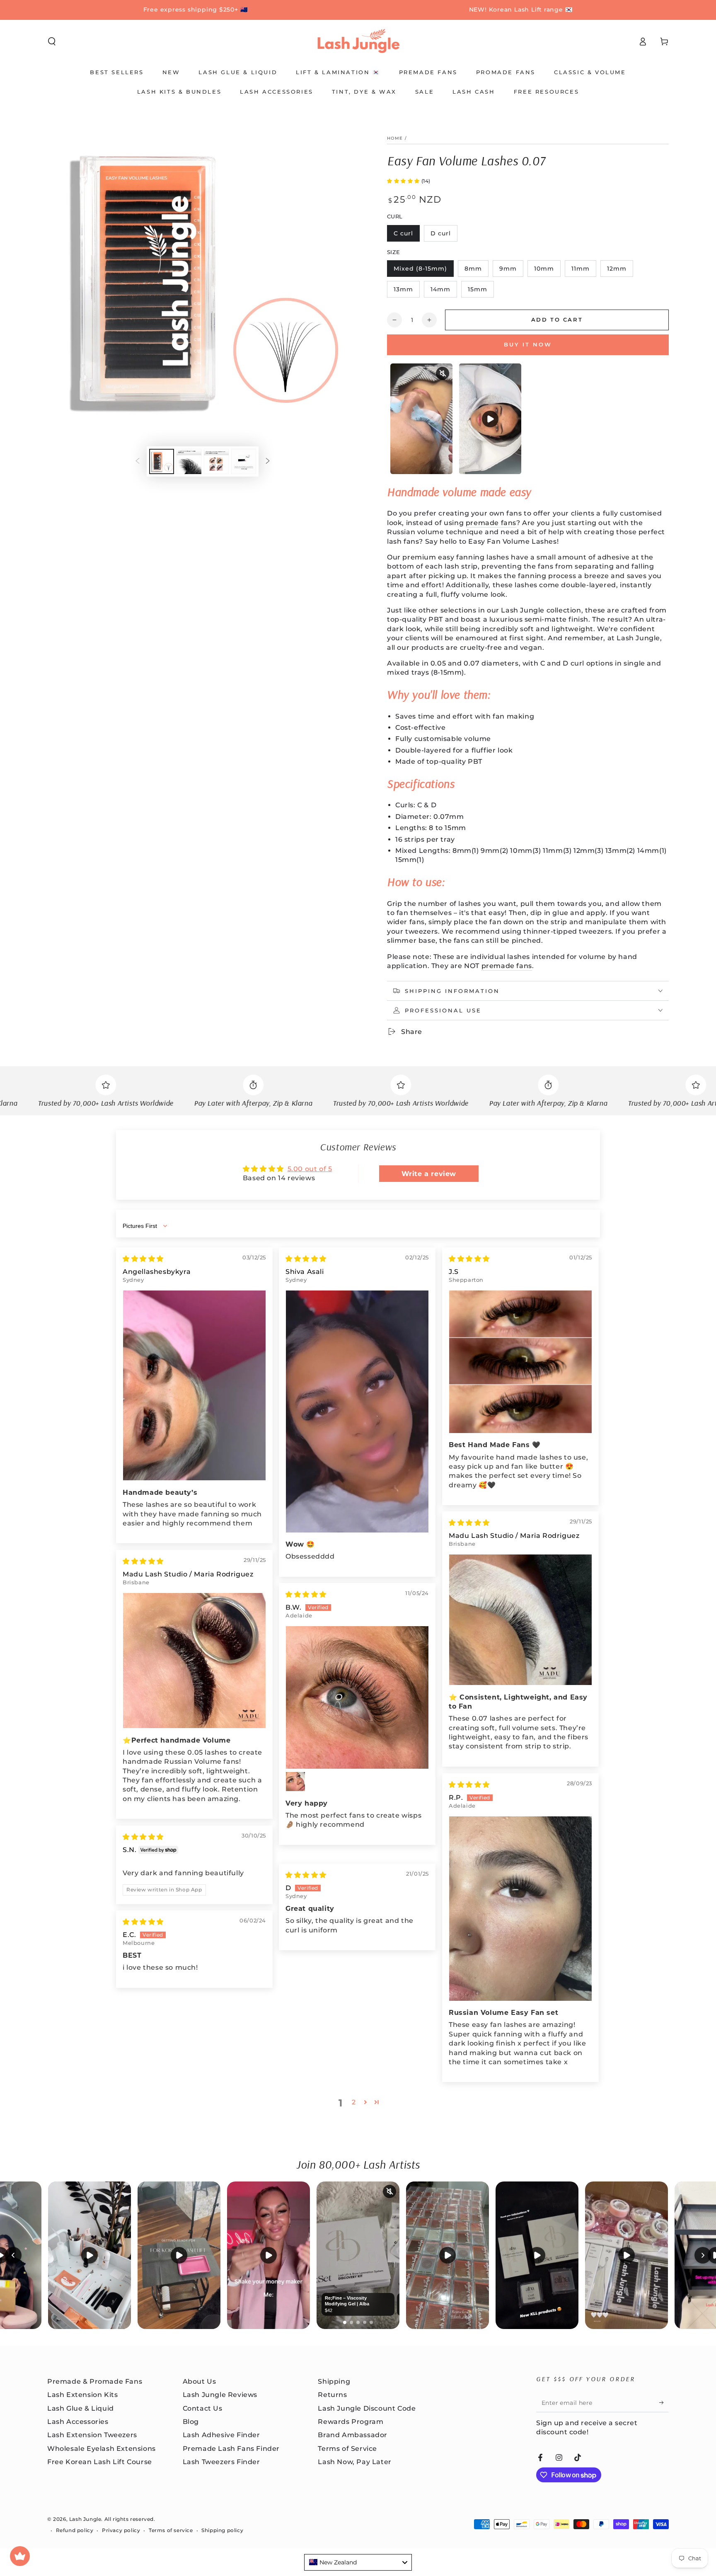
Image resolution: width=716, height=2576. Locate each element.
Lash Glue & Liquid (81, 2408)
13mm (406, 292)
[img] (143, 1259)
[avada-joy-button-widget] (20, 2556)
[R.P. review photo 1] (520, 1909)
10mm (547, 271)
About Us (200, 2381)
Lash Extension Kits (82, 2395)
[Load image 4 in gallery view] (244, 461)
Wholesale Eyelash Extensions (102, 2449)
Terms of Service (347, 2449)
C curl (406, 236)
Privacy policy (121, 2530)
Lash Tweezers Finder (221, 2462)
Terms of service (171, 2530)
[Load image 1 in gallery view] (162, 461)
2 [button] (354, 2102)
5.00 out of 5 (310, 1169)
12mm (620, 271)
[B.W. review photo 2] (295, 1782)
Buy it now (528, 344)
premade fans (491, 523)
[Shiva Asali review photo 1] (357, 1411)
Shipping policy (222, 2530)
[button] (52, 41)
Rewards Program (351, 2422)
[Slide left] (138, 462)
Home (395, 138)
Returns (332, 2395)
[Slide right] (268, 462)
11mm (584, 271)
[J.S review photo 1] (520, 1362)
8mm (476, 271)
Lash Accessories (78, 2422)
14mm (444, 292)
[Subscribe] (664, 2403)
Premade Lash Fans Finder (231, 2449)
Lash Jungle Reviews (220, 2395)
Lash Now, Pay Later (354, 2462)
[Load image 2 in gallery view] (189, 461)
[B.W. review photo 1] (357, 1697)
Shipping (334, 2381)
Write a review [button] (429, 1173)
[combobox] (358, 2562)
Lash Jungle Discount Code (367, 2408)
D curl (444, 236)
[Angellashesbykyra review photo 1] (194, 1386)
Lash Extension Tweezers (92, 2435)
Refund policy (75, 2530)
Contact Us (203, 2408)
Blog (191, 2422)
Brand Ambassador (353, 2435)
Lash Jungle (85, 2519)
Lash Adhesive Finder (221, 2435)
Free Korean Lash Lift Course (100, 2462)
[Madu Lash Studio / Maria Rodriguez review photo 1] (520, 1620)
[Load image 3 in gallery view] (216, 461)
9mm (511, 271)
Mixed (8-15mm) (420, 271)
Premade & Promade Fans (95, 2381)
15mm (481, 292)
